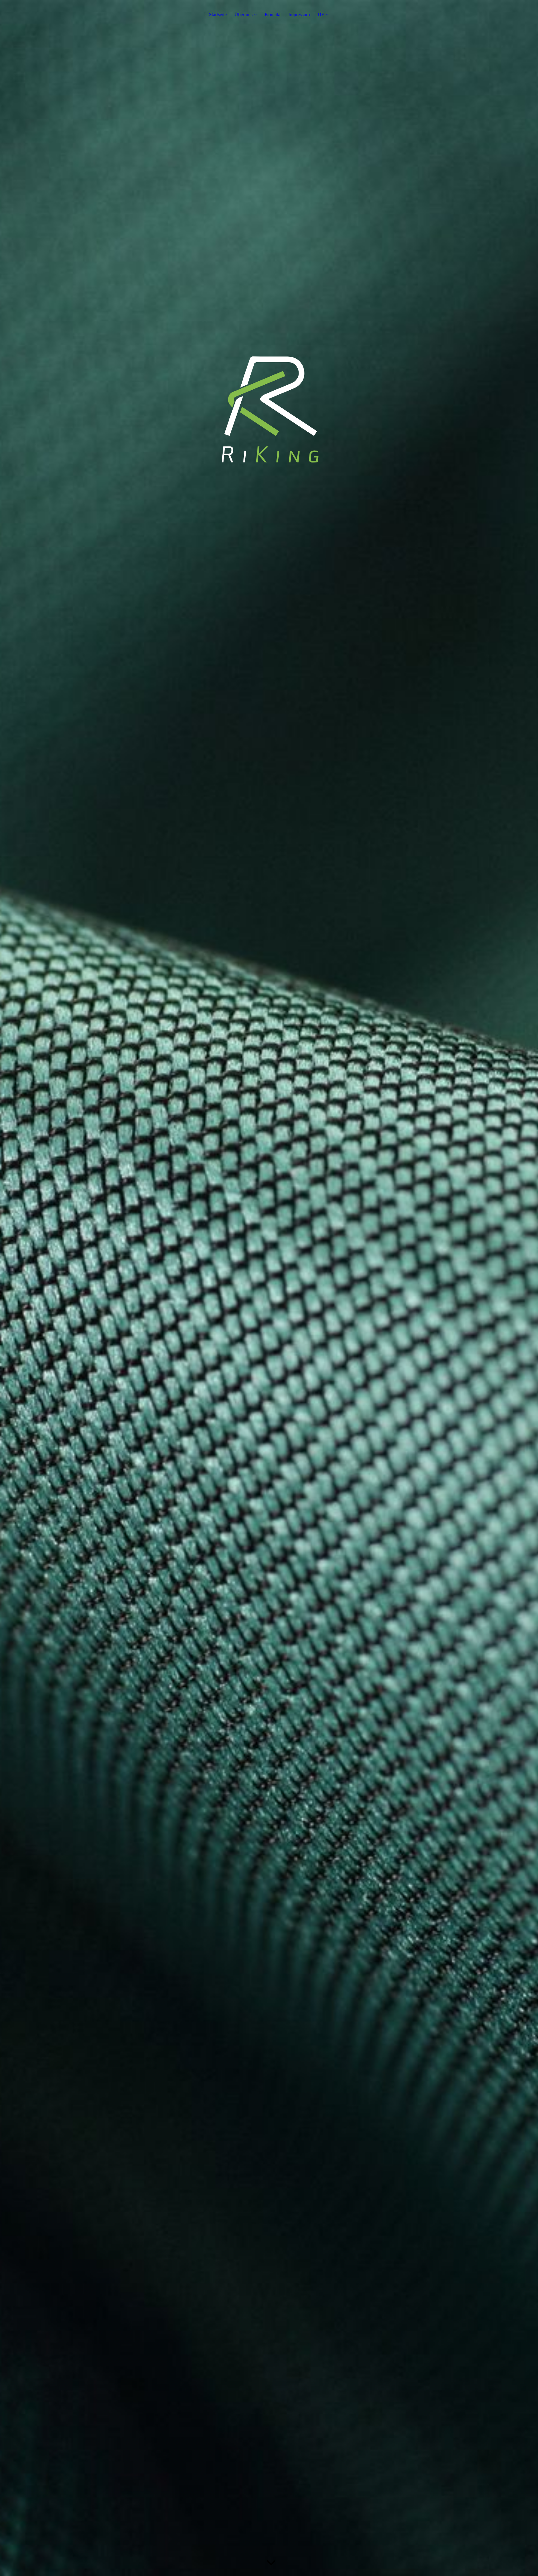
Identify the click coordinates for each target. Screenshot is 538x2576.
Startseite (218, 14)
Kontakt (273, 14)
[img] (269, 1288)
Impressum (299, 14)
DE (321, 14)
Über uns (243, 14)
